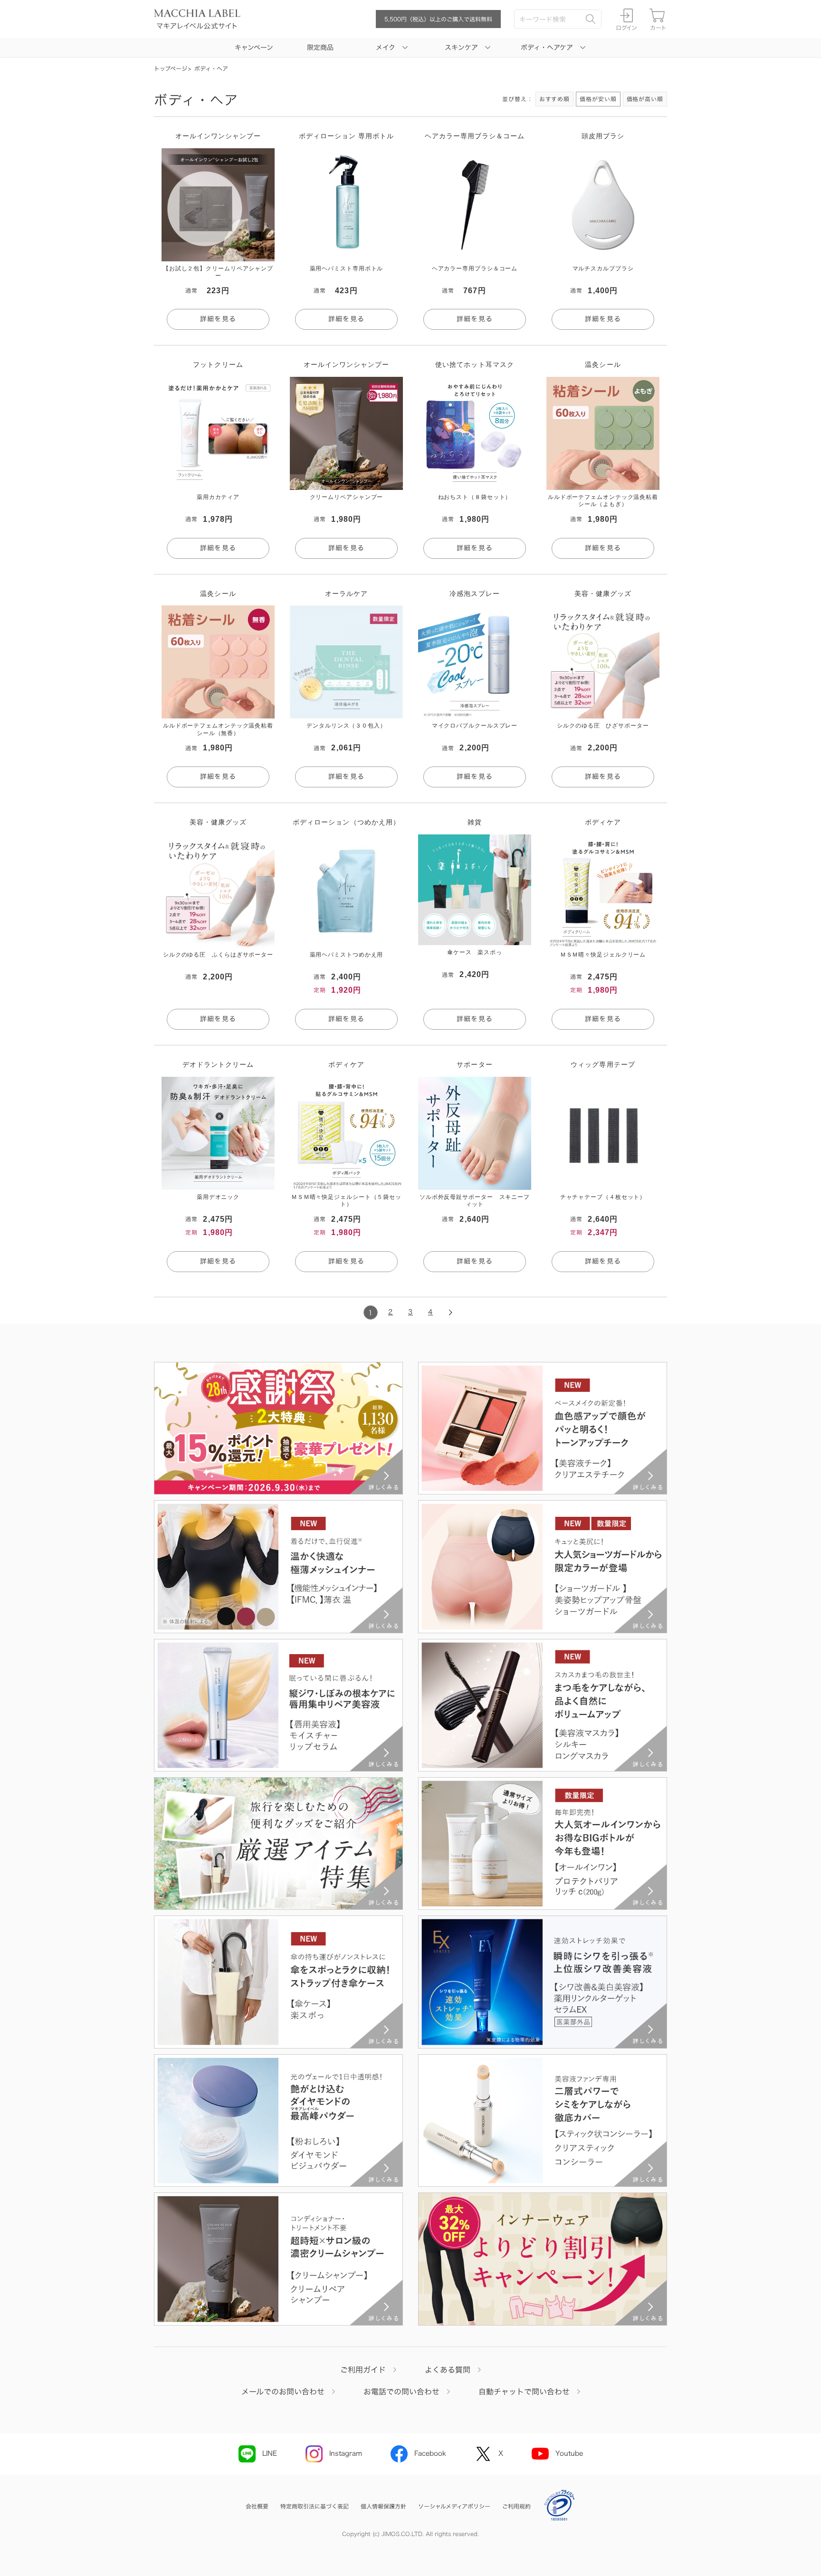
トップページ (171, 68)
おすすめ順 (555, 99)
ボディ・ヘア (211, 68)
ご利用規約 (516, 2506)
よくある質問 (448, 2370)
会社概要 (257, 2506)
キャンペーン (254, 48)
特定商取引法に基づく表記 (315, 2506)
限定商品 (320, 48)
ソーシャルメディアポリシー (454, 2506)
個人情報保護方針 (383, 2506)
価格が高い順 (645, 99)
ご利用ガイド (363, 2370)
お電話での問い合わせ (401, 2392)
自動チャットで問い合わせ (524, 2392)
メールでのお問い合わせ (283, 2392)
